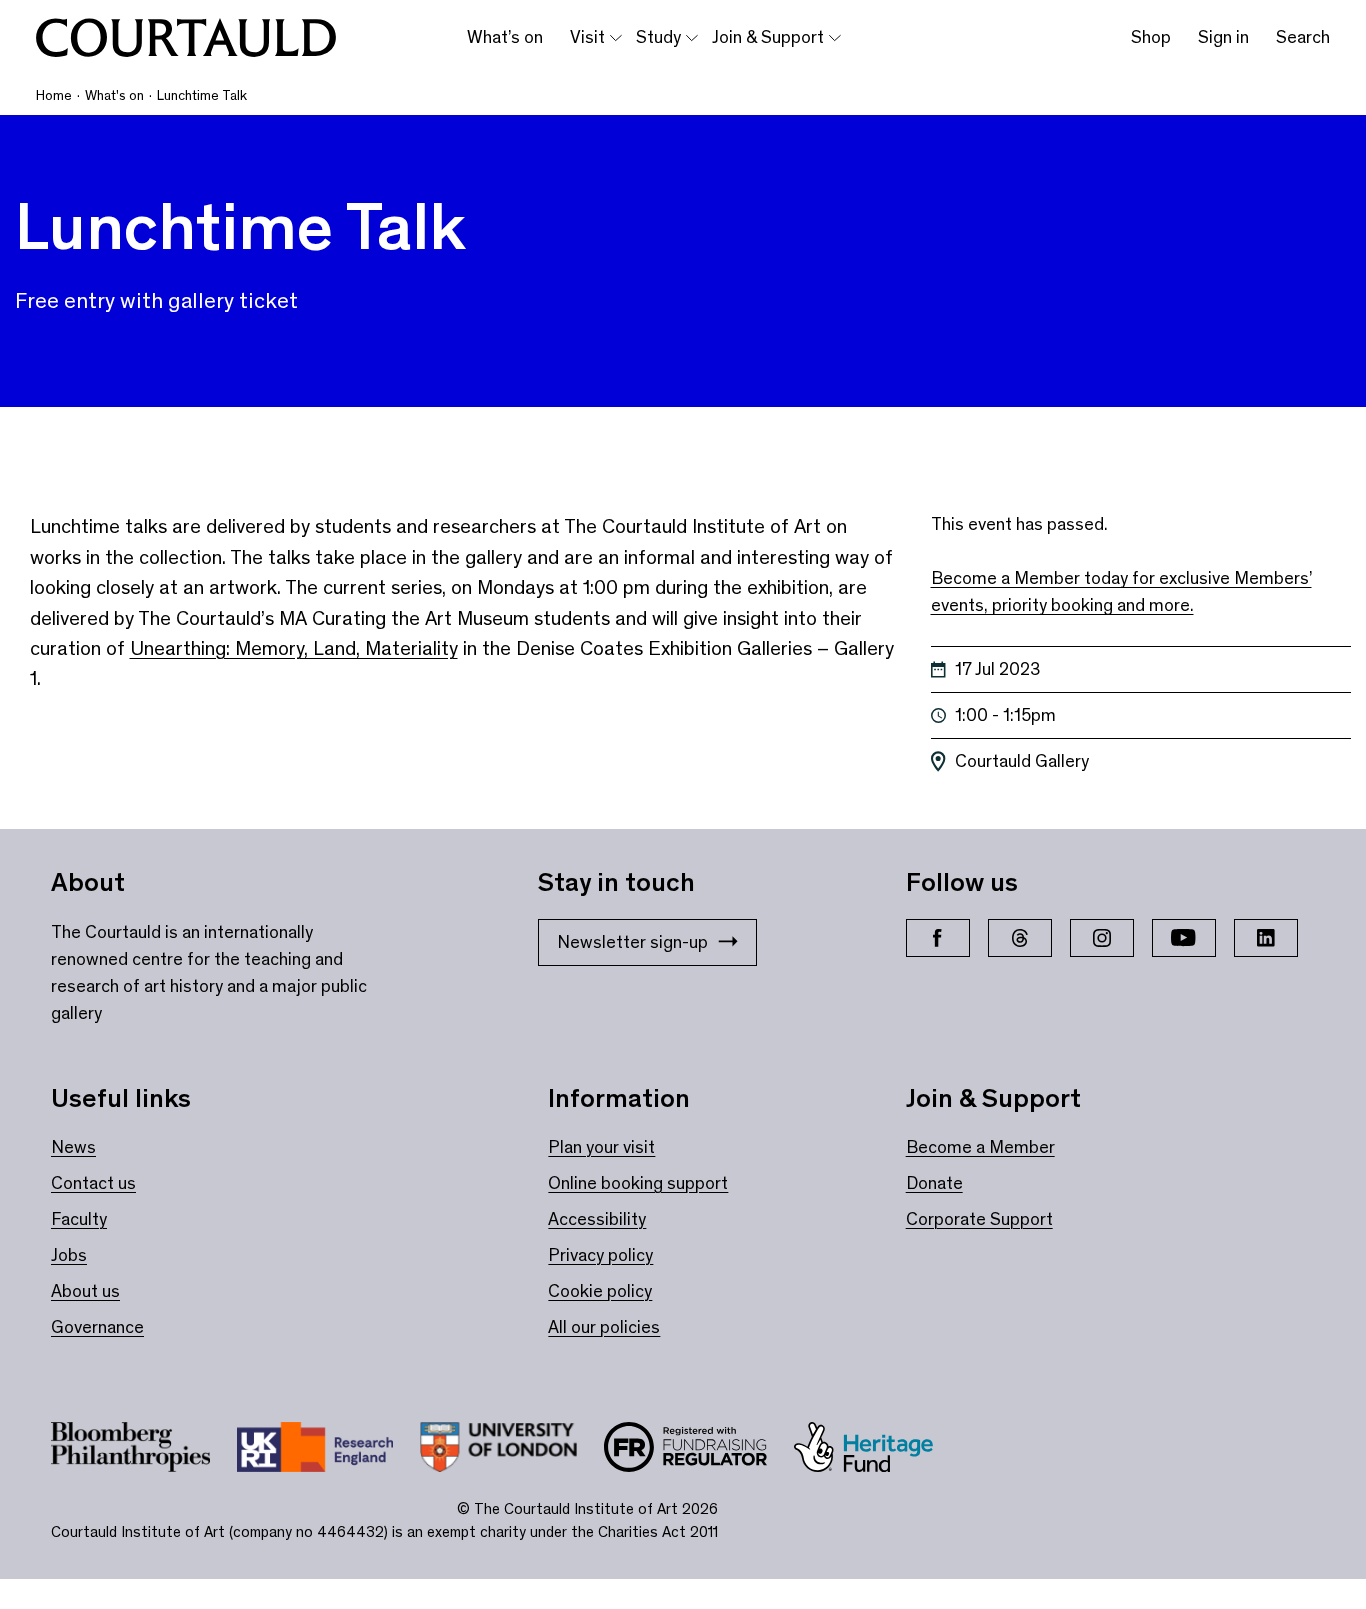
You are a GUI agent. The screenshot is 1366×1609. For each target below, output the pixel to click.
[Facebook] (938, 938)
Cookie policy (600, 1291)
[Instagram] (1102, 938)
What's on (114, 95)
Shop (1151, 37)
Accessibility (597, 1219)
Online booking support (638, 1183)
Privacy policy (600, 1255)
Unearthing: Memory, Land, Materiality (294, 648)
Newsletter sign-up (632, 942)
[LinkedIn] (1266, 938)
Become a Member (980, 1147)
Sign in (1223, 37)
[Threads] (1020, 938)
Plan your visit (601, 1147)
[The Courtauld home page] (186, 38)
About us (85, 1291)
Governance (97, 1327)
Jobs (69, 1255)
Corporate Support (979, 1219)
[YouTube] (1184, 938)
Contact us (93, 1183)
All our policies (604, 1327)
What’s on (505, 37)
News (73, 1147)
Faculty (79, 1219)
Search (1303, 37)
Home (54, 95)
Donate (934, 1183)
